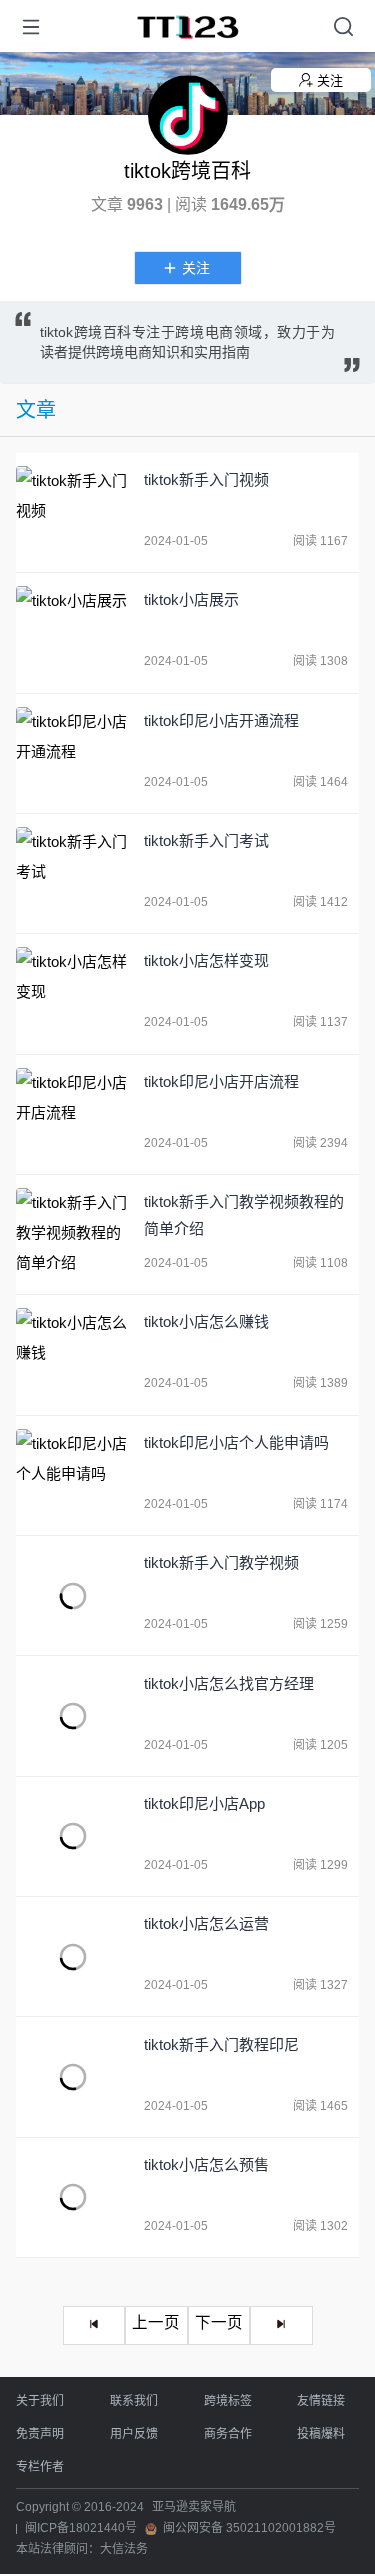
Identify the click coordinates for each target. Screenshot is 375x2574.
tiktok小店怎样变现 (206, 960)
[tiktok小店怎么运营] (72, 1956)
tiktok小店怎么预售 (206, 2164)
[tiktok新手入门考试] (72, 873)
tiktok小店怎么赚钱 (206, 1321)
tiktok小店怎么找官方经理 (229, 1683)
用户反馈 (134, 2434)
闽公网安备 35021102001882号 (249, 2528)
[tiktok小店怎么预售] (72, 2197)
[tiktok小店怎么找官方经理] (72, 1716)
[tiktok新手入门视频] (72, 512)
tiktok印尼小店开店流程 (221, 1081)
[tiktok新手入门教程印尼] (72, 2077)
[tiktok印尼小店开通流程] (72, 753)
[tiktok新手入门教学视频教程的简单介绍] (72, 1234)
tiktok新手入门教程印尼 (221, 2044)
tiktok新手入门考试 (206, 840)
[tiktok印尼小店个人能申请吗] (72, 1475)
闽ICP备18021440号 (81, 2528)
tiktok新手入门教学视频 (221, 1562)
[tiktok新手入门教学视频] (72, 1595)
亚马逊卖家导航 (194, 2507)
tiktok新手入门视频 (206, 479)
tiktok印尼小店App (204, 1803)
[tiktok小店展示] (72, 632)
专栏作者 (40, 2467)
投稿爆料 (321, 2434)
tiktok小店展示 (191, 599)
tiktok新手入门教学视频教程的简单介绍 (244, 1215)
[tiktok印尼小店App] (72, 1836)
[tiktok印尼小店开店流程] (72, 1114)
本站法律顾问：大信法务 (82, 2549)
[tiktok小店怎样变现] (72, 993)
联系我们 (134, 2401)
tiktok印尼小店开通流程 (221, 720)
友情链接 (321, 2401)
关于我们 (40, 2401)
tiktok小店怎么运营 (206, 1923)
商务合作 (228, 2434)
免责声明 (40, 2434)
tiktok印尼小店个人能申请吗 (236, 1442)
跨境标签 (228, 2401)
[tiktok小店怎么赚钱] (72, 1354)
